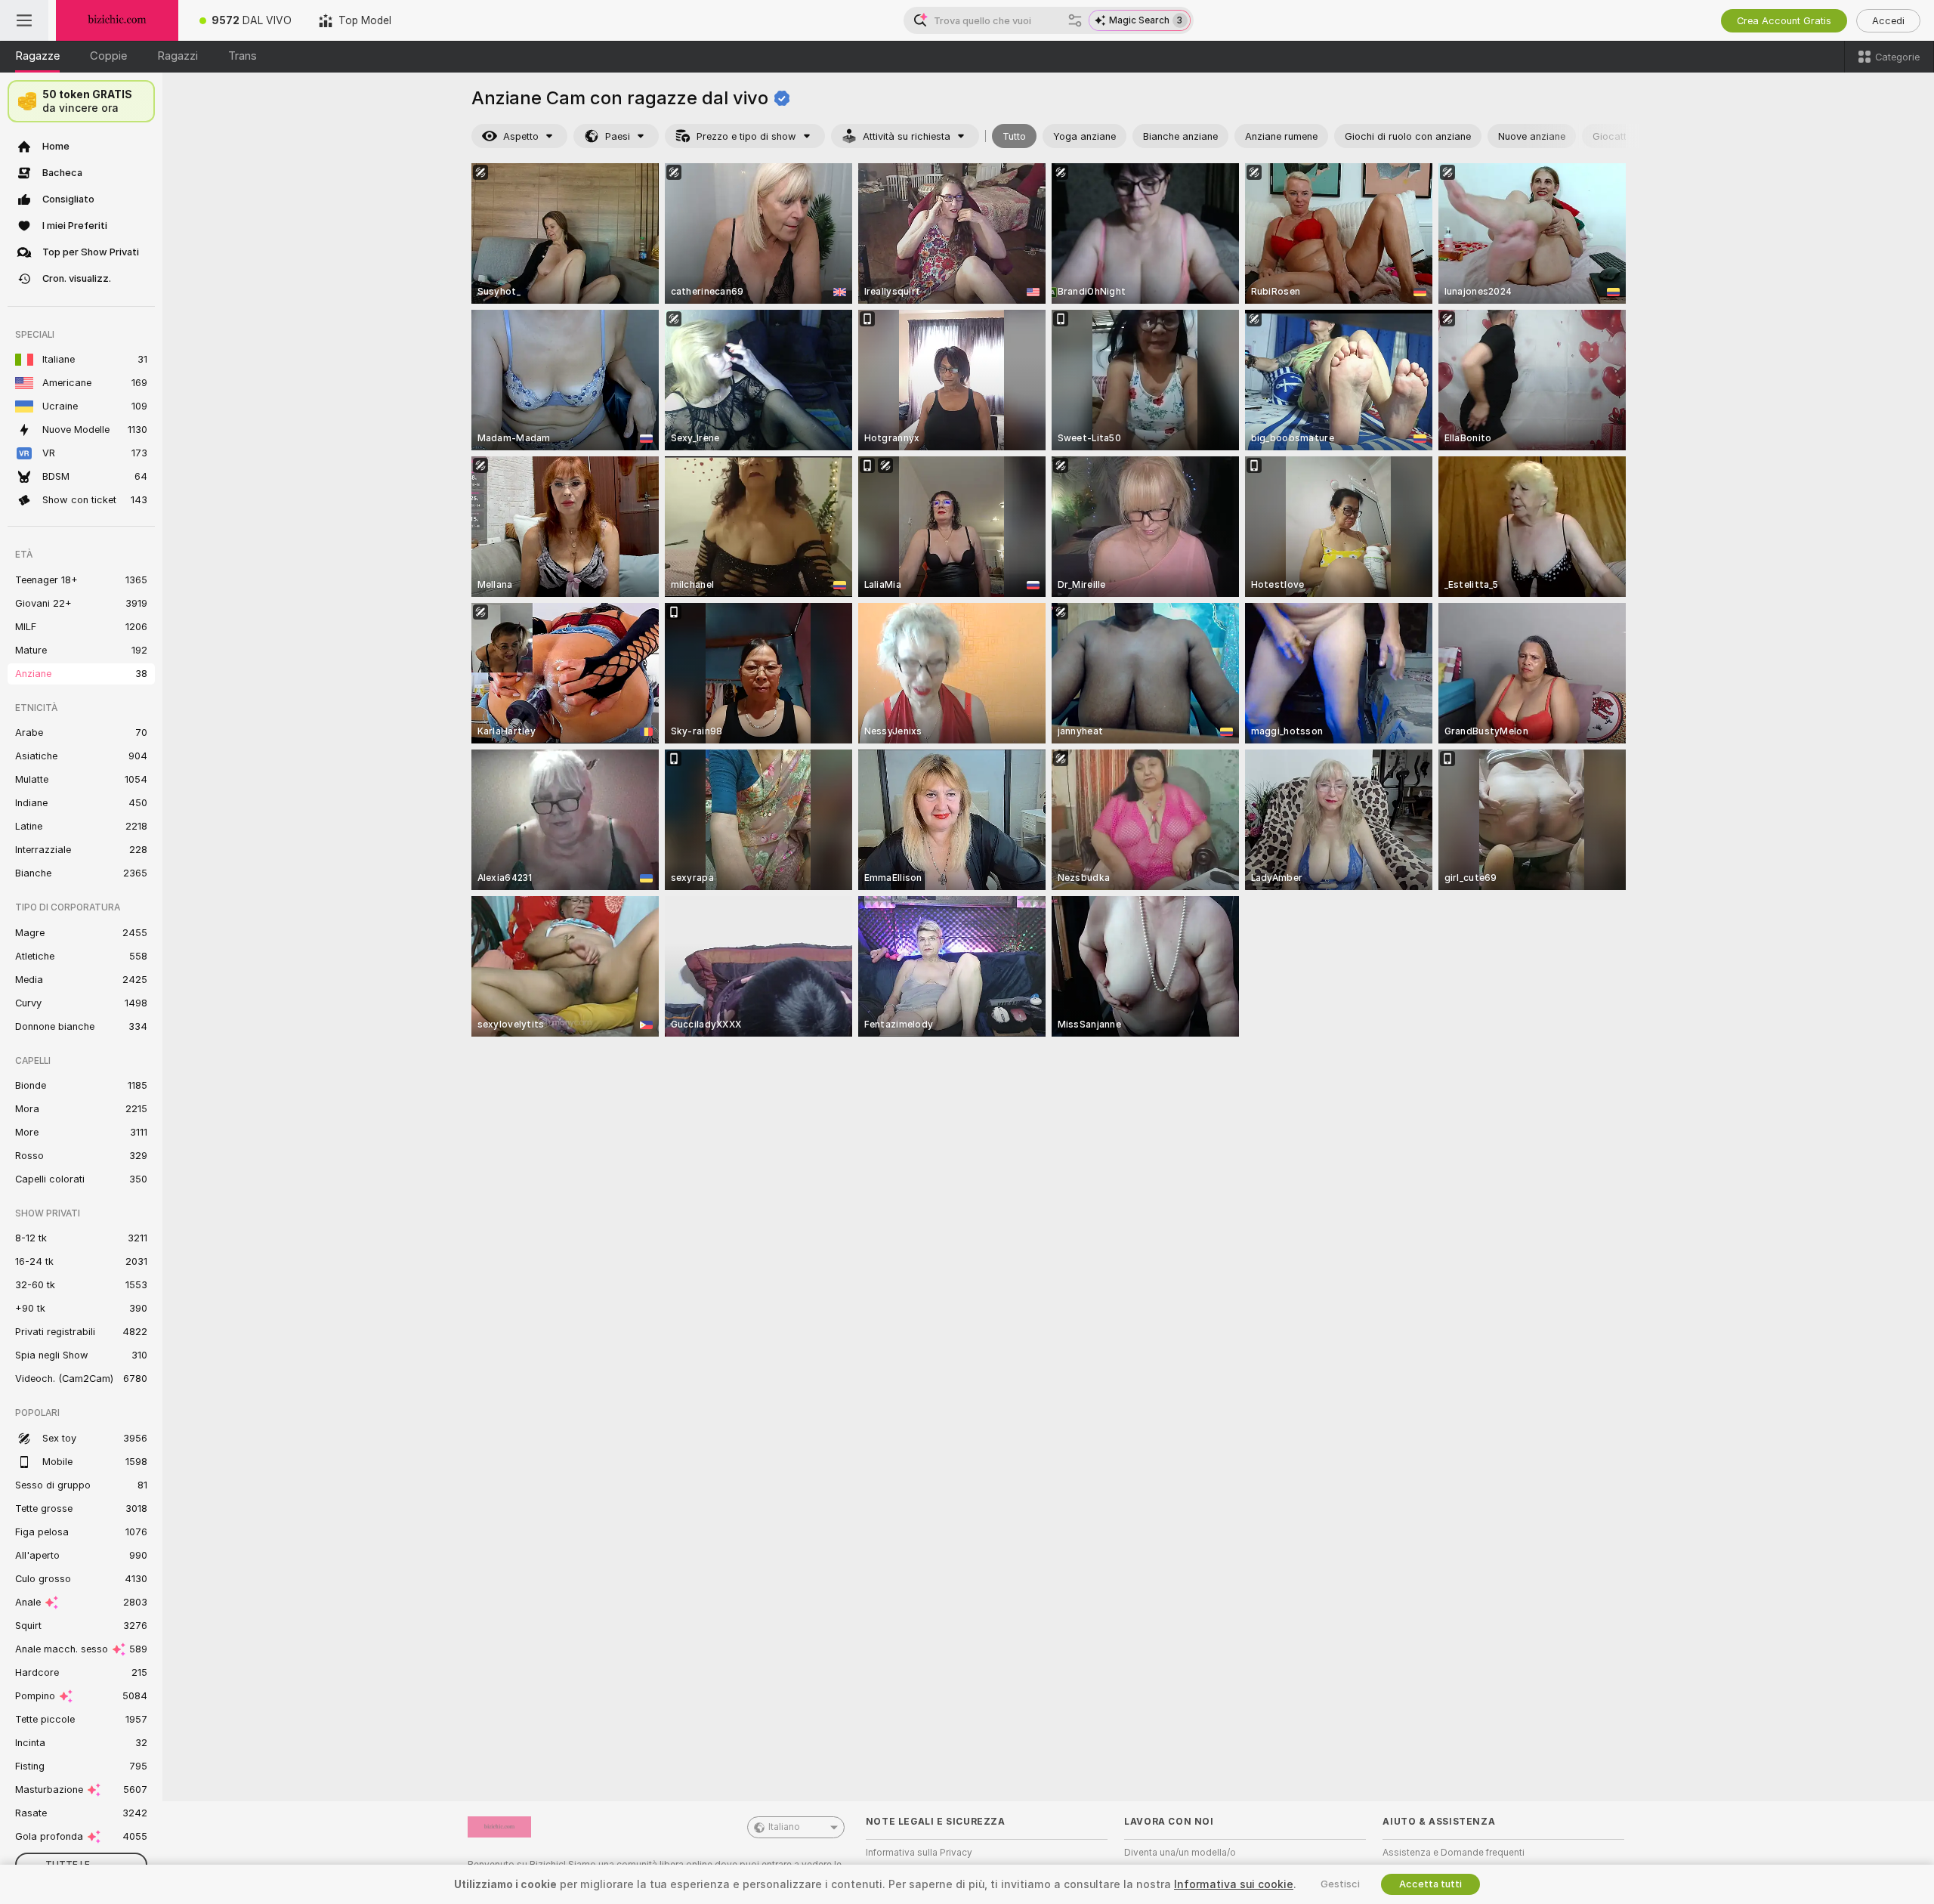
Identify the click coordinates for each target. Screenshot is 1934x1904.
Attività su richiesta (907, 136)
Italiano (784, 1827)
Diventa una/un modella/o (1180, 1853)
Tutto (1014, 136)
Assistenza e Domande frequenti (1454, 1853)
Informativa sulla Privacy (919, 1853)
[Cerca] (1075, 20)
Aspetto (521, 136)
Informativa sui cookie (1234, 1884)
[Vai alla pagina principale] (117, 20)
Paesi (618, 136)
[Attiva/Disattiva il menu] (24, 20)
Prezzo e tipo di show (746, 136)
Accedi (1888, 21)
